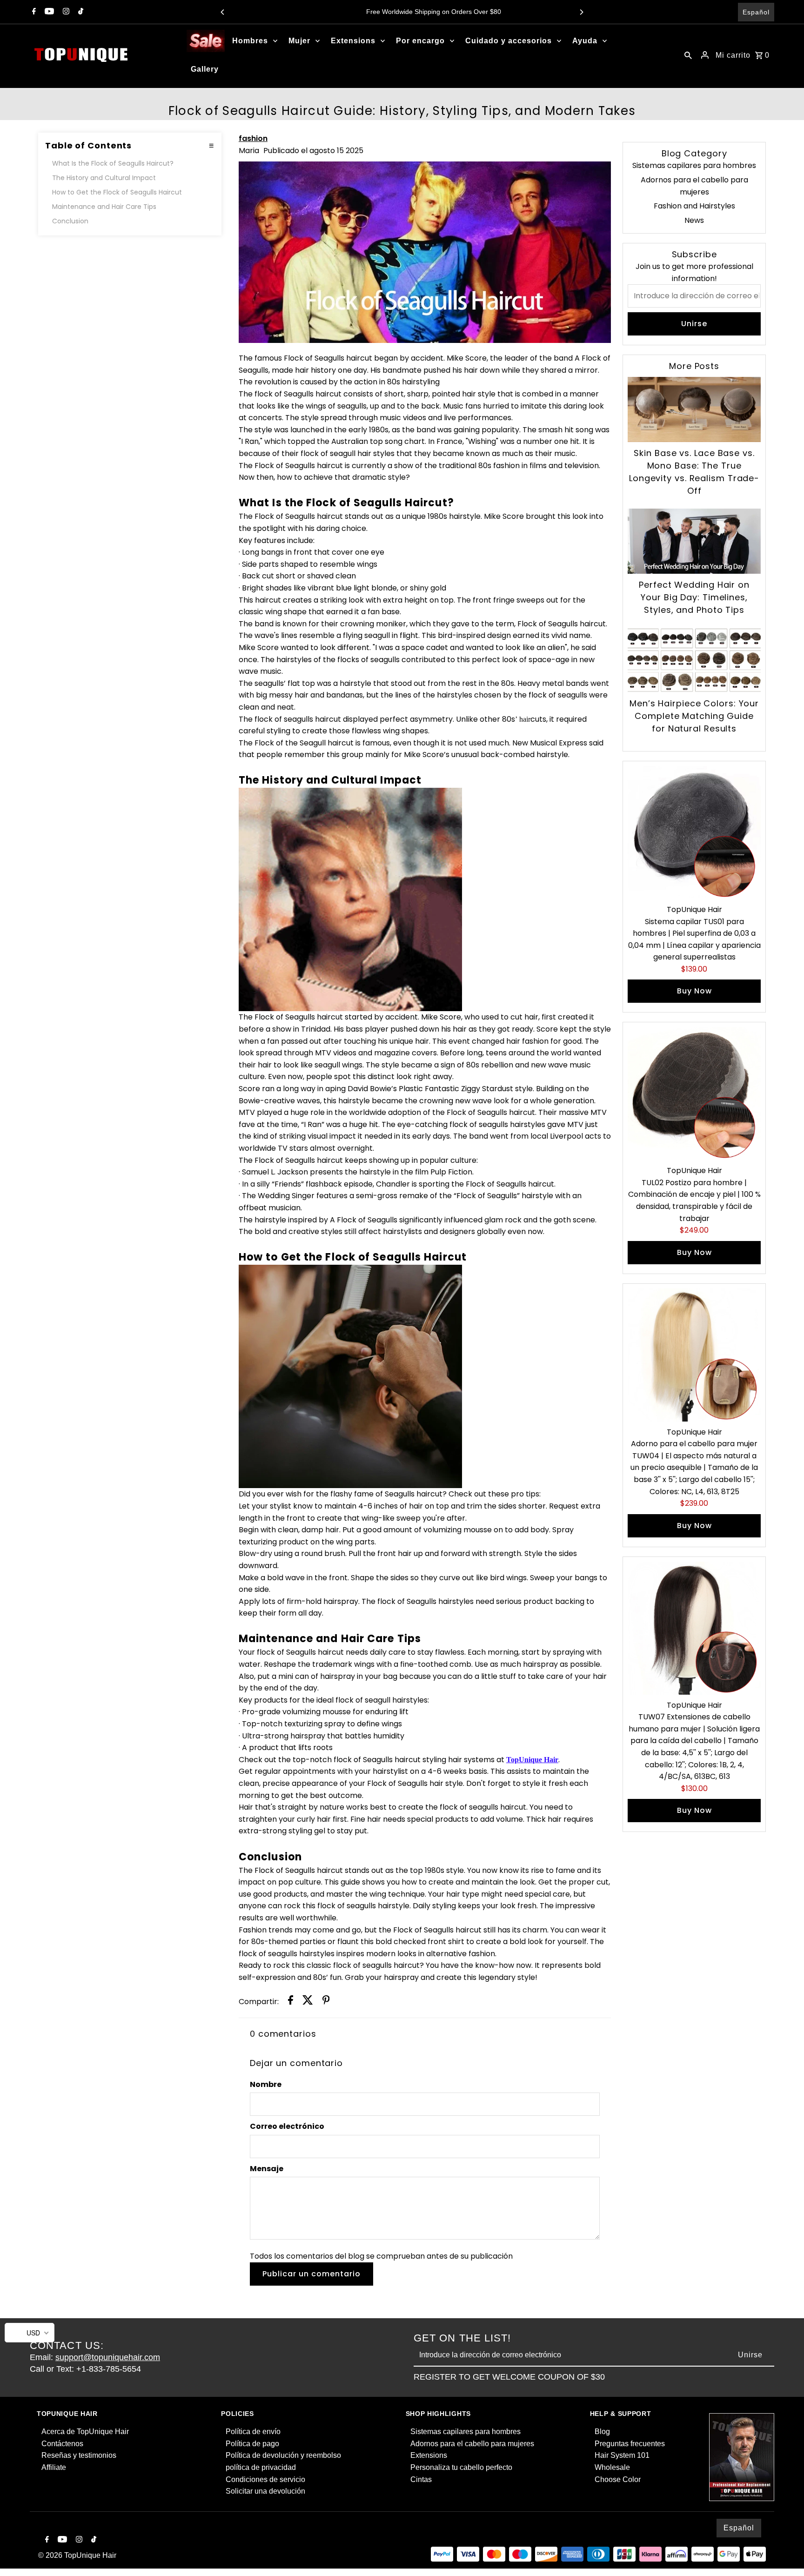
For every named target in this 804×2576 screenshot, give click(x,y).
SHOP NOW (495, 1329)
